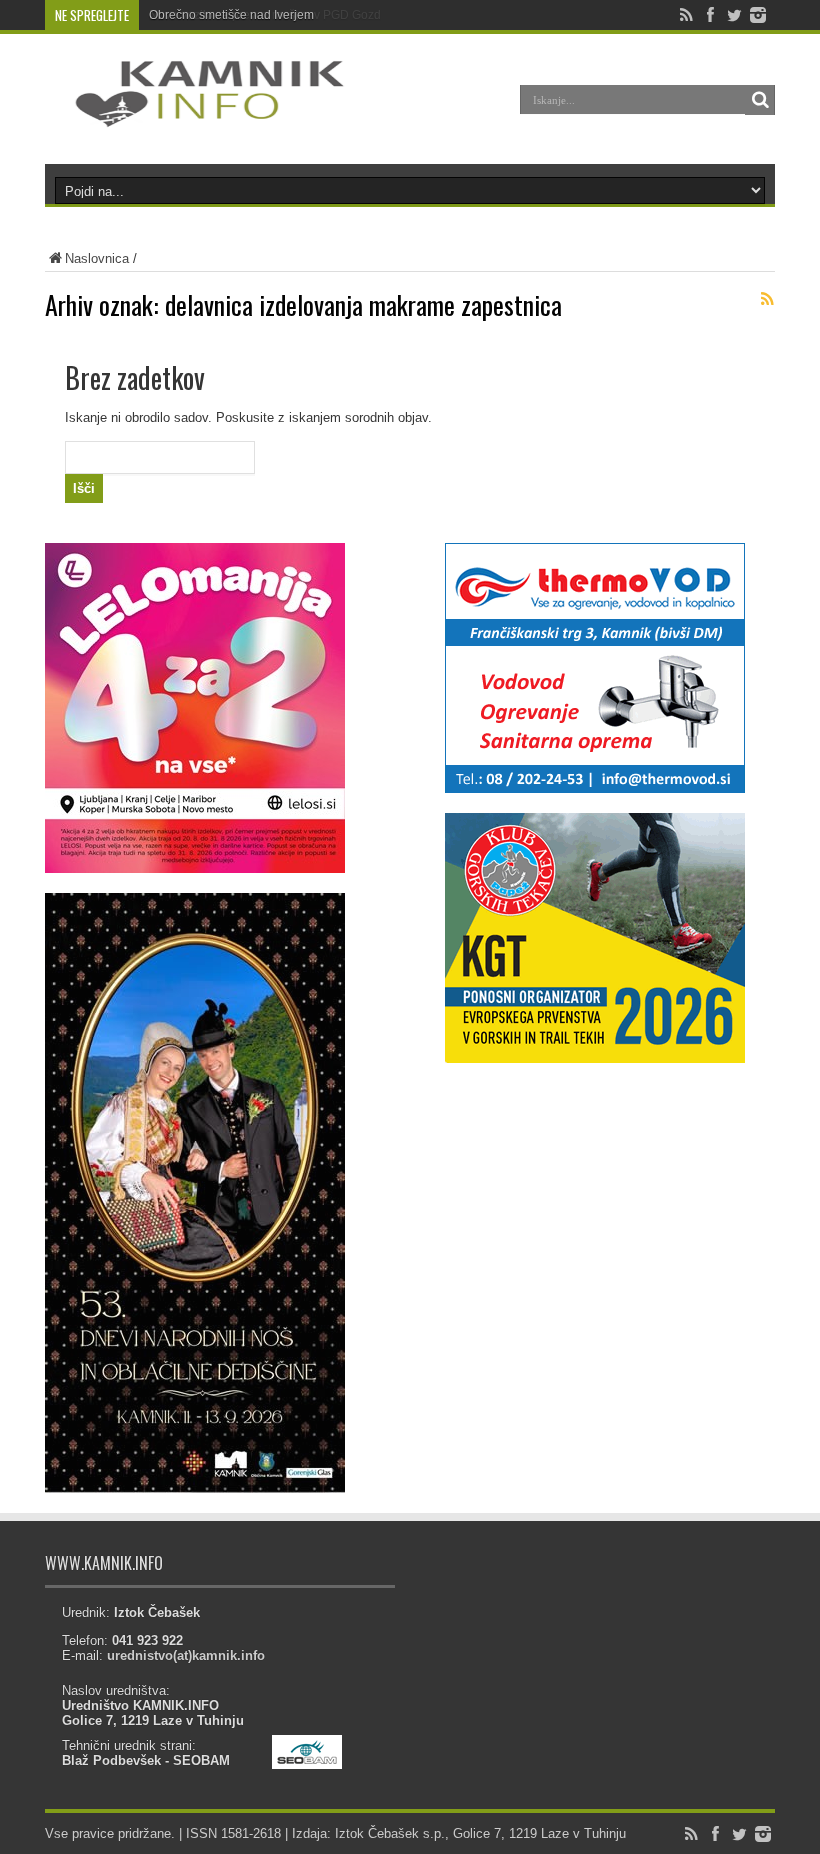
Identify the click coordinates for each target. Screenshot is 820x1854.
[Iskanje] (760, 100)
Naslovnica (97, 258)
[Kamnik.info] (195, 114)
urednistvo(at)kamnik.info (186, 1655)
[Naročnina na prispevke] (767, 299)
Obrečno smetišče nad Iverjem (231, 15)
